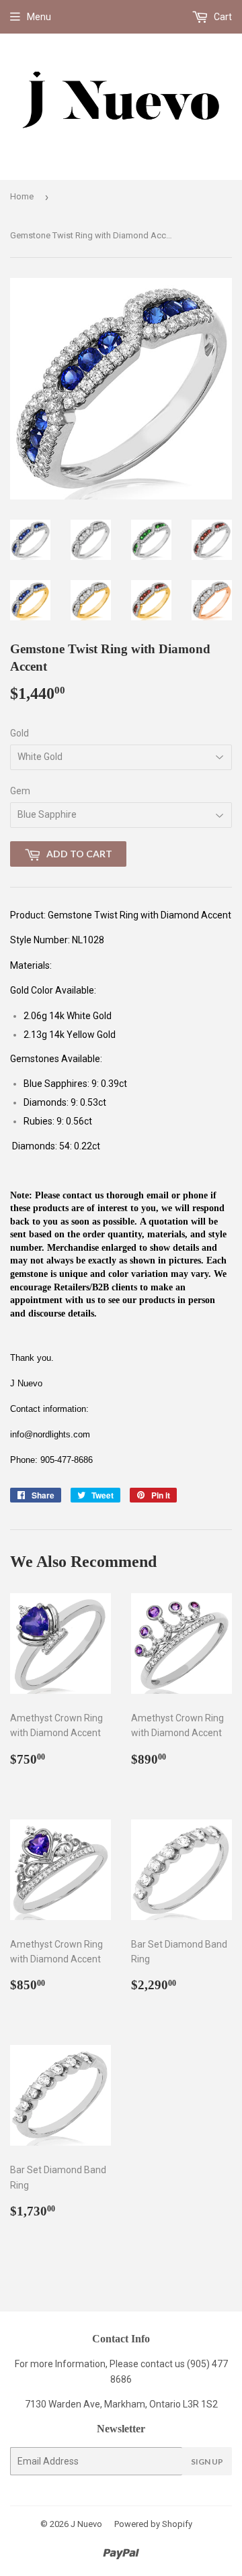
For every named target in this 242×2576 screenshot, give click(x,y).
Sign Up (207, 2462)
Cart (222, 17)
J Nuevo (86, 2524)
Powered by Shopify (153, 2524)
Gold (19, 733)
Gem (20, 791)
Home (22, 196)
